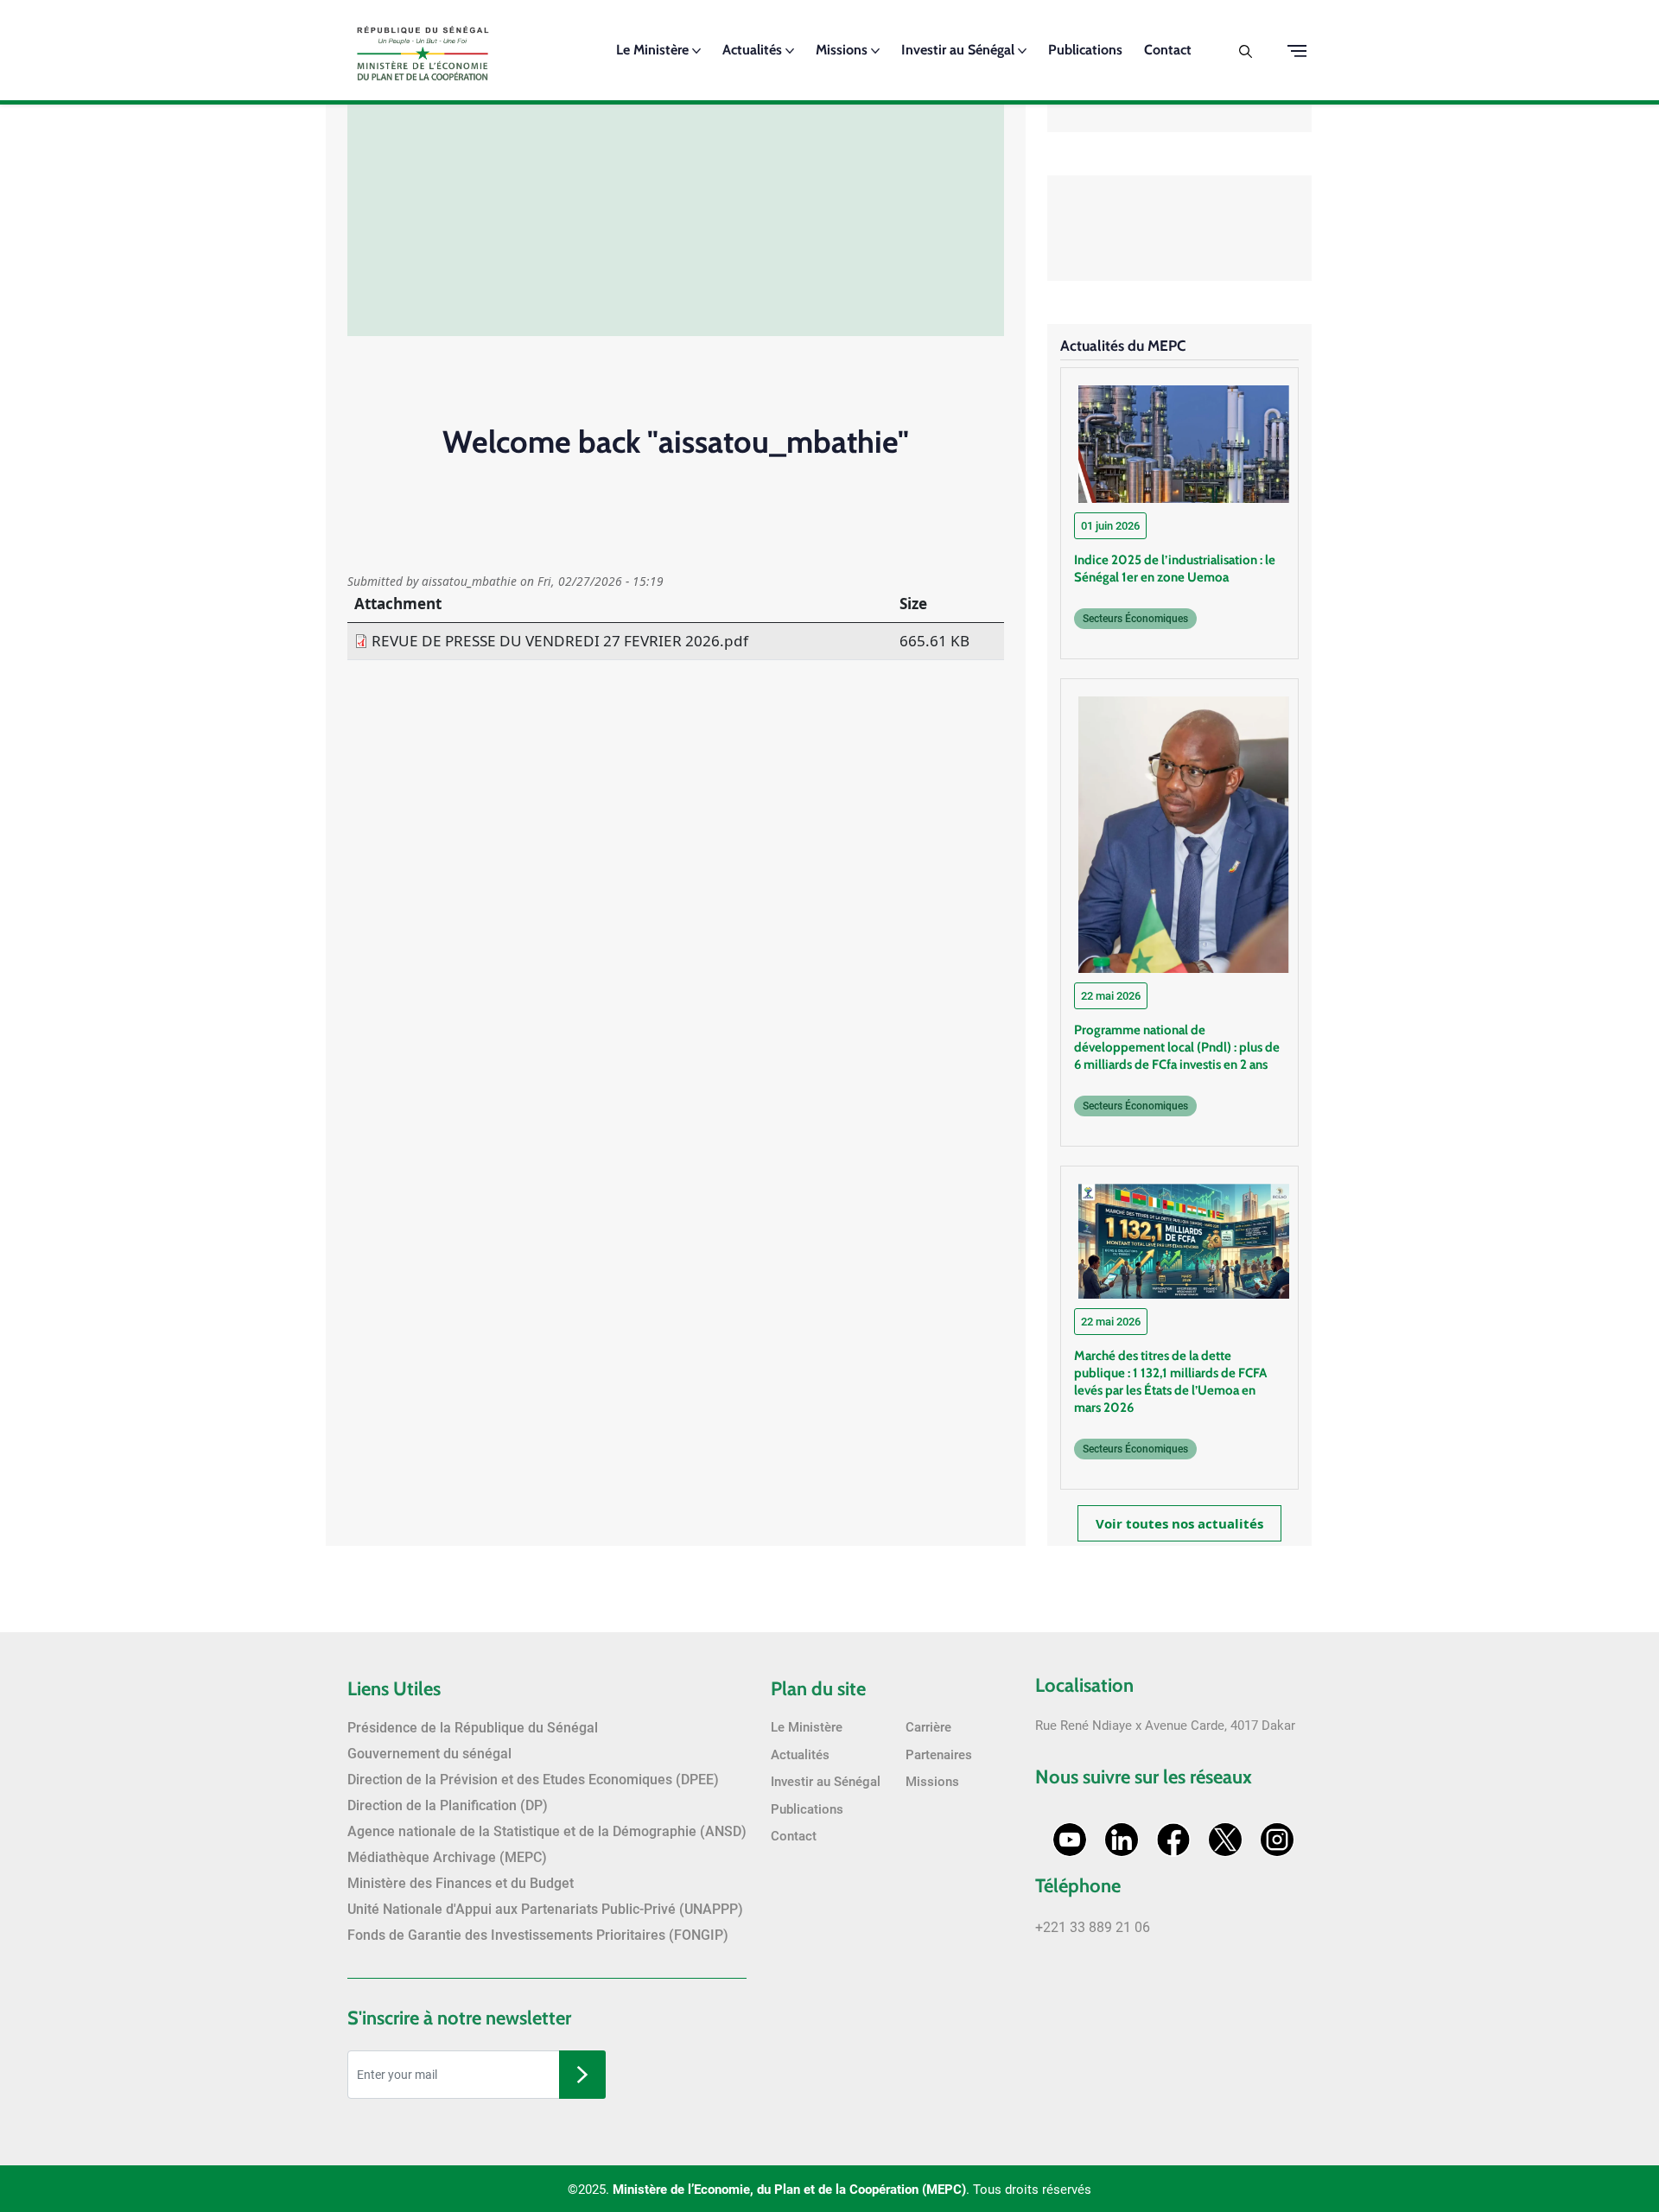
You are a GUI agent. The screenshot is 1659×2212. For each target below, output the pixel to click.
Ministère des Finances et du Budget (461, 1883)
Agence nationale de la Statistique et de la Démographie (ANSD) (547, 1831)
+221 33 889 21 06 (1093, 1927)
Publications (1085, 50)
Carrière (928, 1727)
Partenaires (939, 1755)
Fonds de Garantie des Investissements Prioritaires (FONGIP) (538, 1935)
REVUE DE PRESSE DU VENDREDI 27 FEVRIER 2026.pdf (560, 641)
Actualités (754, 50)
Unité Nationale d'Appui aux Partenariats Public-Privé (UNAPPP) (545, 1909)
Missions (843, 50)
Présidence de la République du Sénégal (473, 1728)
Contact (1168, 50)
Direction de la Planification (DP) (448, 1805)
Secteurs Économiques (1135, 619)
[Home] (423, 48)
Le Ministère (654, 50)
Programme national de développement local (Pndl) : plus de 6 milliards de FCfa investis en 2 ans (1177, 1047)
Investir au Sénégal (960, 50)
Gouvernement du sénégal (429, 1754)
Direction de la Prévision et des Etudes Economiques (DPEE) (533, 1780)
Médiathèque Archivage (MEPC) (447, 1857)
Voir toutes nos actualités (1179, 1523)
